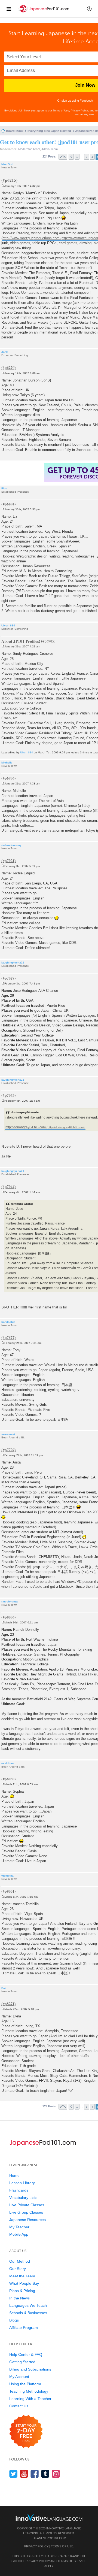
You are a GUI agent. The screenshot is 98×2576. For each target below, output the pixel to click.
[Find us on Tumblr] (45, 2474)
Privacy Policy (79, 110)
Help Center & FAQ (26, 2354)
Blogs (14, 2320)
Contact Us (19, 2406)
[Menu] (9, 9)
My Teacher (19, 2227)
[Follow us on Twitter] (13, 2474)
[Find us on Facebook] (35, 2474)
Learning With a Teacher (30, 2399)
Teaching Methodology (29, 2391)
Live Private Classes (27, 2205)
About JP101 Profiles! (21, 641)
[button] (89, 9)
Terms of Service (72, 2561)
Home (14, 2175)
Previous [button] (71, 157)
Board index (15, 131)
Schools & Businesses (28, 2313)
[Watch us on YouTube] (24, 2474)
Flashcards (19, 2190)
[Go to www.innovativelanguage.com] (49, 2517)
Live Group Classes (26, 2212)
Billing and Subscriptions (30, 2369)
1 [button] (77, 157)
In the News (19, 2298)
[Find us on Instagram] (56, 2474)
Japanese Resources (27, 2220)
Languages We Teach (28, 2305)
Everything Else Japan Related (49, 131)
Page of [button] (63, 157)
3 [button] (87, 157)
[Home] (44, 13)
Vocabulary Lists (23, 2198)
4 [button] (92, 157)
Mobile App (19, 2234)
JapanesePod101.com (49, 2538)
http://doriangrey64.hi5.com (26, 1127)
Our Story (18, 2269)
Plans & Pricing (22, 2291)
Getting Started (22, 2362)
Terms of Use (61, 110)
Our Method (20, 2261)
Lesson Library (22, 2183)
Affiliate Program (24, 2328)
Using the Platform (25, 2384)
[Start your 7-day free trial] (26, 2432)
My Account (19, 2377)
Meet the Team (22, 2276)
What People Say (24, 2283)
